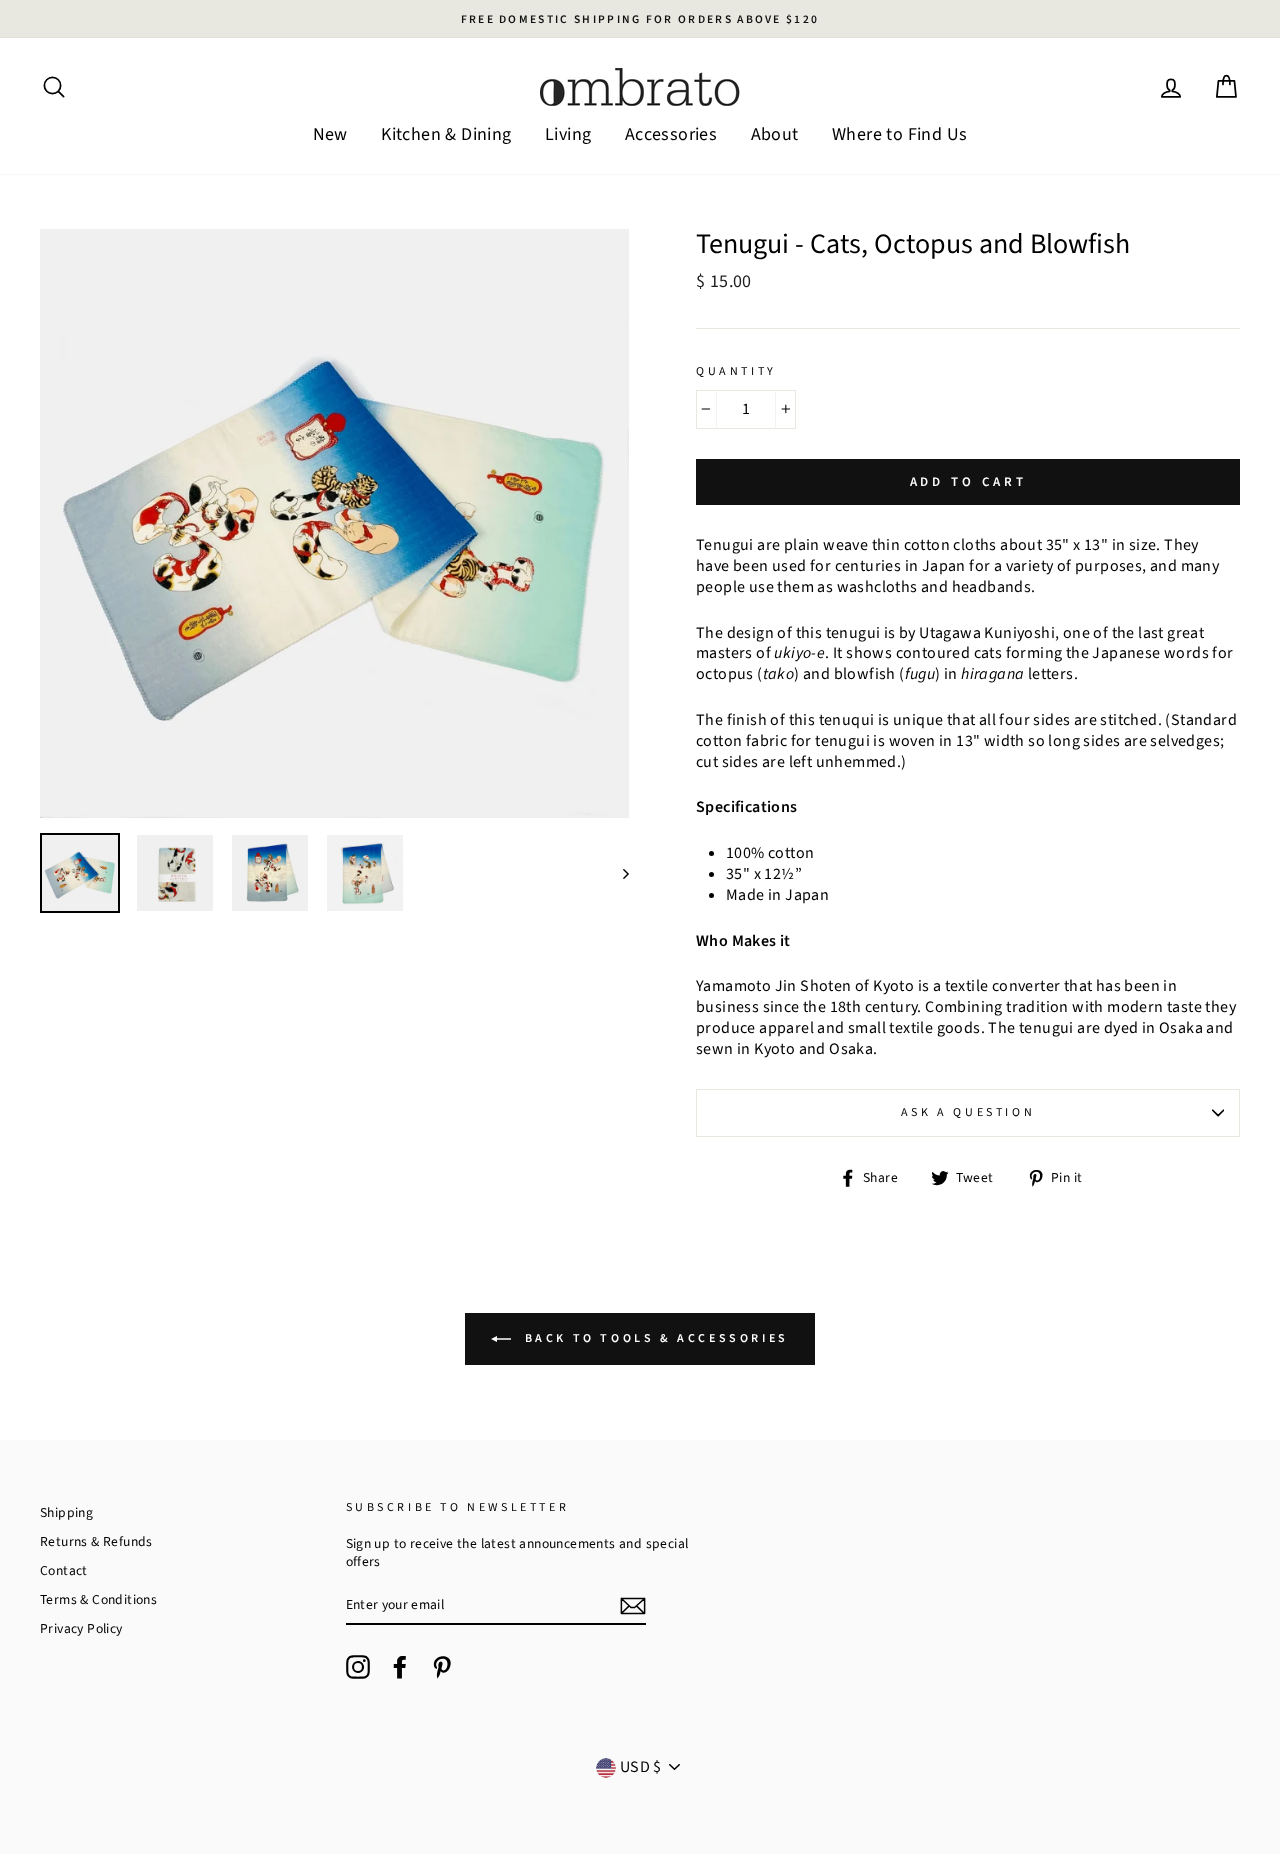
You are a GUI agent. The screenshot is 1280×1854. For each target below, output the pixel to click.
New (330, 134)
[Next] (616, 873)
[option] (640, 19)
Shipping (66, 1512)
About (775, 134)
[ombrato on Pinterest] (442, 1667)
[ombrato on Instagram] (358, 1667)
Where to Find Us (899, 134)
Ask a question (968, 1112)
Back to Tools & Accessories (654, 1338)
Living (568, 134)
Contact (64, 1570)
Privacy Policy (81, 1628)
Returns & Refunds (96, 1541)
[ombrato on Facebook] (400, 1667)
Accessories (671, 134)
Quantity (736, 372)
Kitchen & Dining (446, 134)
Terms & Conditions (98, 1599)
